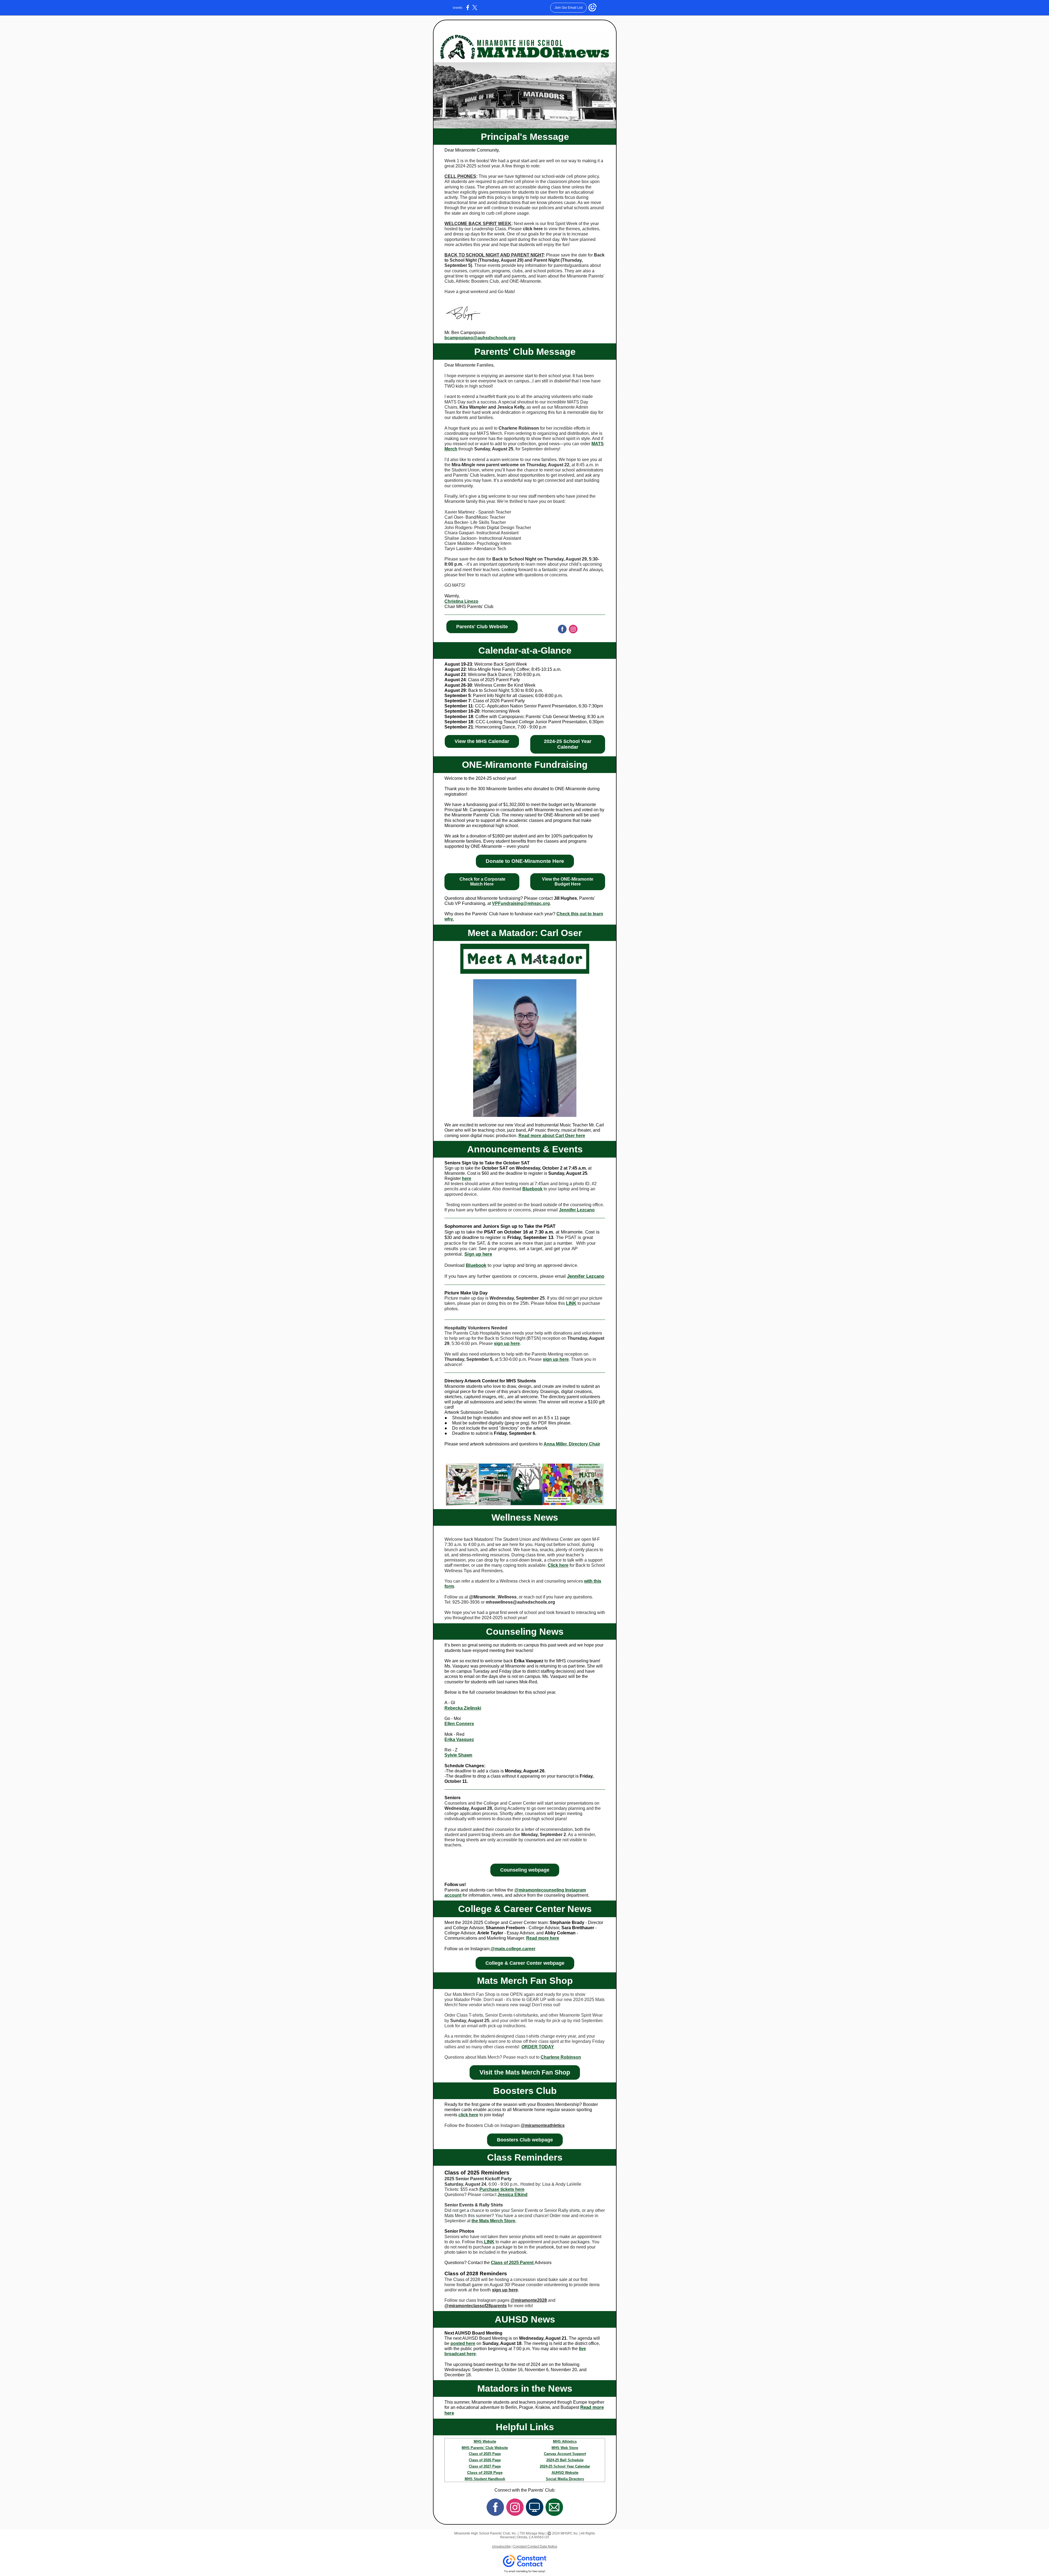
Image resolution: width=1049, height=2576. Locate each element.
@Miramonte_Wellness (493, 1597)
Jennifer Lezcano (577, 1210)
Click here (558, 1565)
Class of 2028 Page (485, 2472)
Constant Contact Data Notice (535, 2547)
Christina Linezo (461, 601)
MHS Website (485, 2441)
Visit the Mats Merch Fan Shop (525, 2072)
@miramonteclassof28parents (476, 2306)
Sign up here (478, 1254)
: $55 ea (466, 2189)
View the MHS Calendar (482, 741)
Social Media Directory (565, 2479)
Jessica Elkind (512, 2195)
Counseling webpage (525, 1870)
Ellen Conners (459, 1724)
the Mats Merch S (489, 2221)
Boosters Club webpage (525, 2140)
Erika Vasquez (459, 1740)
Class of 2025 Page (485, 2454)
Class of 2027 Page (485, 2466)
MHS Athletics (565, 2441)
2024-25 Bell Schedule (565, 2460)
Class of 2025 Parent (513, 2263)
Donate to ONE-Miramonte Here (525, 861)
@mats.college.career (512, 1949)
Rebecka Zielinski (463, 1708)
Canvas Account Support (565, 2454)
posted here (463, 2343)
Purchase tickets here (502, 2189)
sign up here (507, 1343)
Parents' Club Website (482, 627)
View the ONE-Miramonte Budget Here (568, 882)
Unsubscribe (501, 2547)
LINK (571, 1303)
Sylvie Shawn (458, 1755)
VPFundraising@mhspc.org (521, 903)
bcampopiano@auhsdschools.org (480, 338)
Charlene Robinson (561, 2057)
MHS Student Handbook (485, 2479)
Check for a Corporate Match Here (482, 882)
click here (533, 229)
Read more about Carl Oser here (552, 1136)
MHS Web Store (565, 2448)
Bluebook (532, 1189)
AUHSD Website (565, 2473)
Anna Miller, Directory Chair (572, 1444)
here (467, 1178)
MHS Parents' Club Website (485, 2448)
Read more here (543, 1938)
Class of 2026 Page (485, 2460)
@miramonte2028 (529, 2300)
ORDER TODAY (538, 2047)
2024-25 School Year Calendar (568, 744)
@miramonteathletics (543, 2125)
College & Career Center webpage (525, 1963)
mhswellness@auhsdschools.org (520, 1602)
